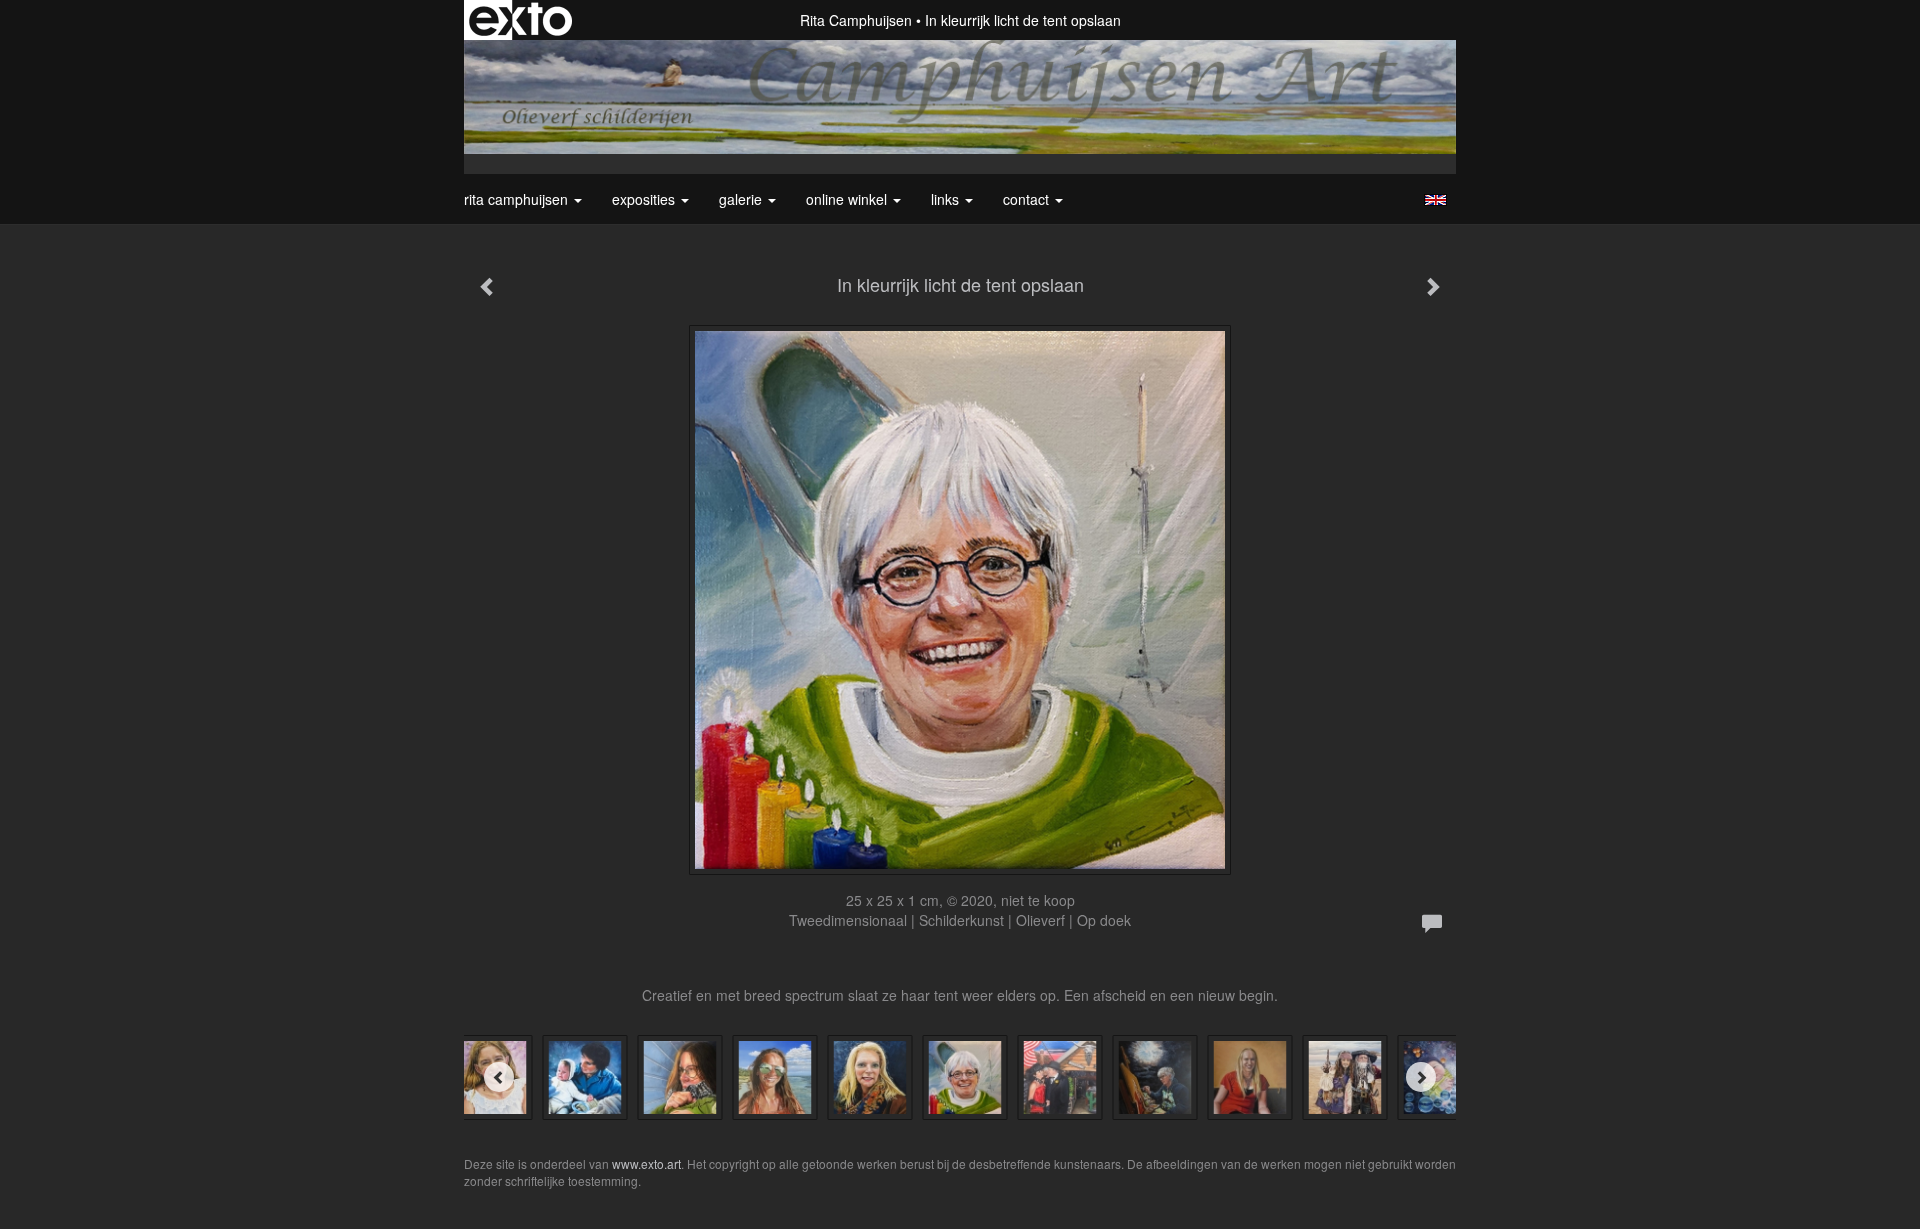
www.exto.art (646, 1163)
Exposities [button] (645, 199)
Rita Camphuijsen (856, 20)
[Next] (1421, 1077)
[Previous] (499, 1077)
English (1435, 200)
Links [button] (947, 199)
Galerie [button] (742, 199)
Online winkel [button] (848, 199)
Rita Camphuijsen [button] (518, 199)
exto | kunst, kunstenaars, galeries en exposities (520, 20)
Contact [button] (1028, 199)
